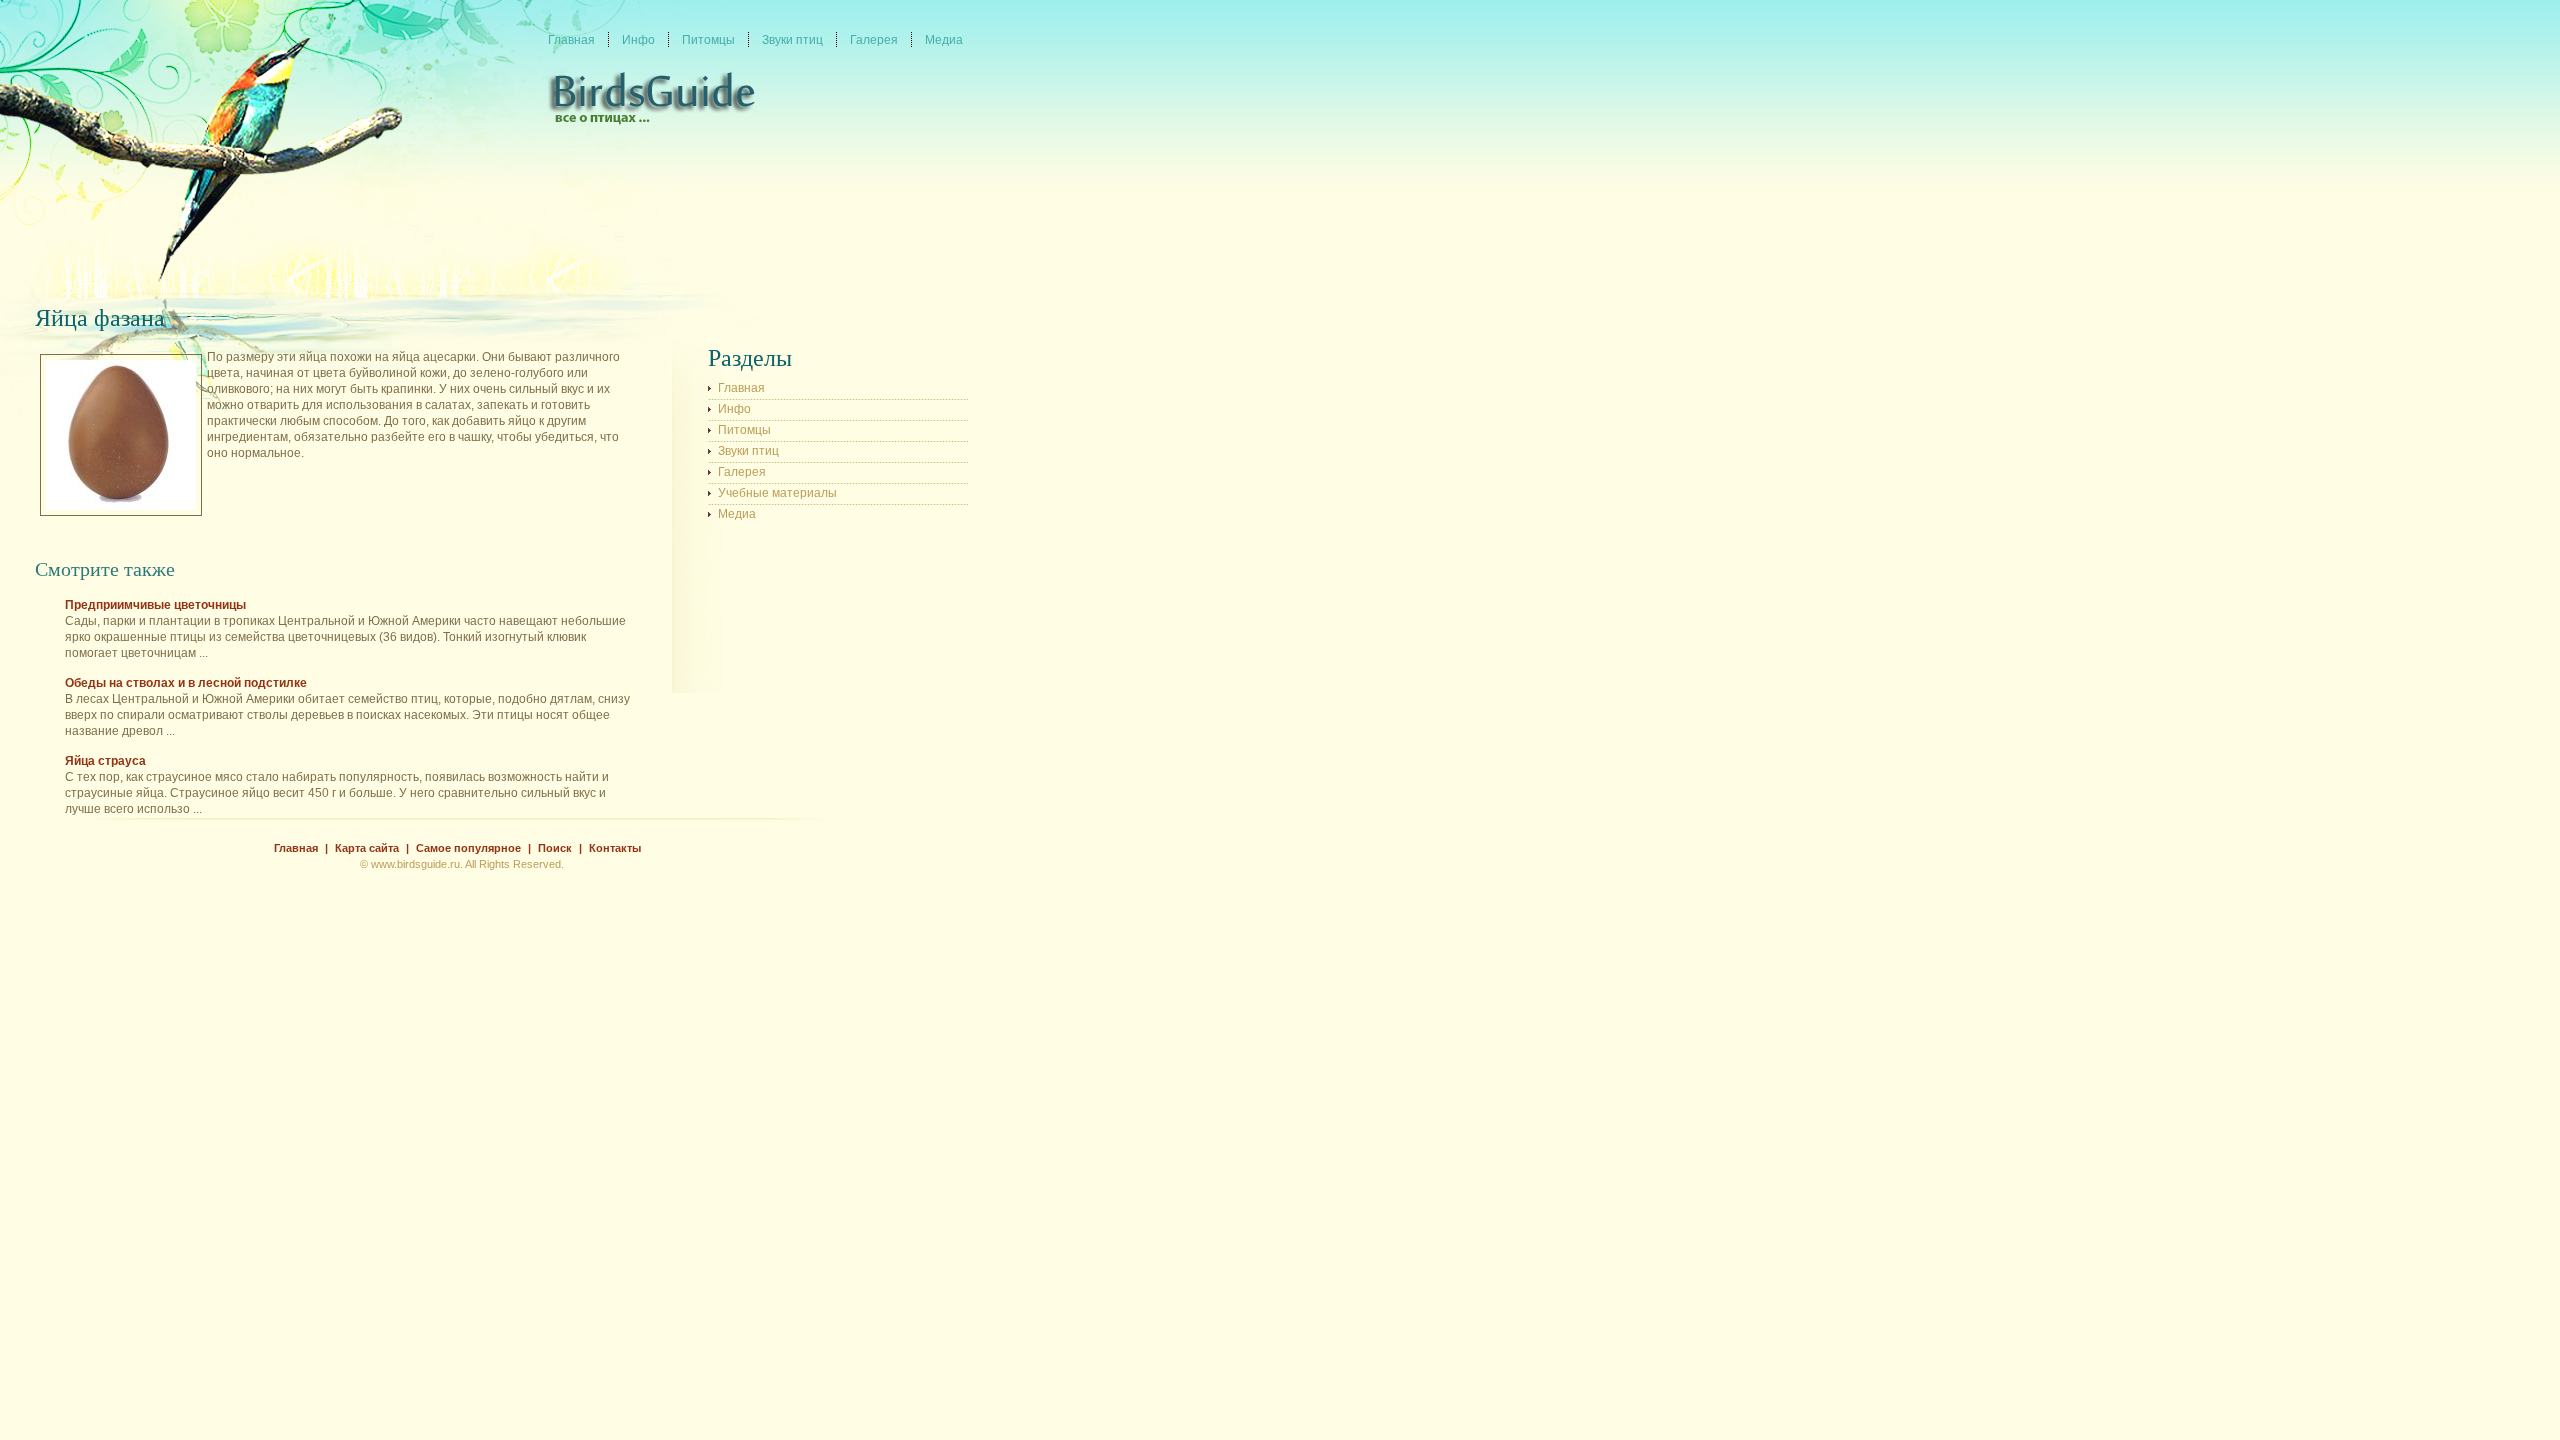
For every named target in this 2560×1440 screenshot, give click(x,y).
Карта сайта (367, 848)
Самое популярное (468, 848)
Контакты (615, 848)
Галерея (742, 472)
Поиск (555, 848)
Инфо (734, 409)
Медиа (737, 514)
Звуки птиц (748, 451)
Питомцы (744, 430)
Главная (741, 388)
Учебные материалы (777, 493)
